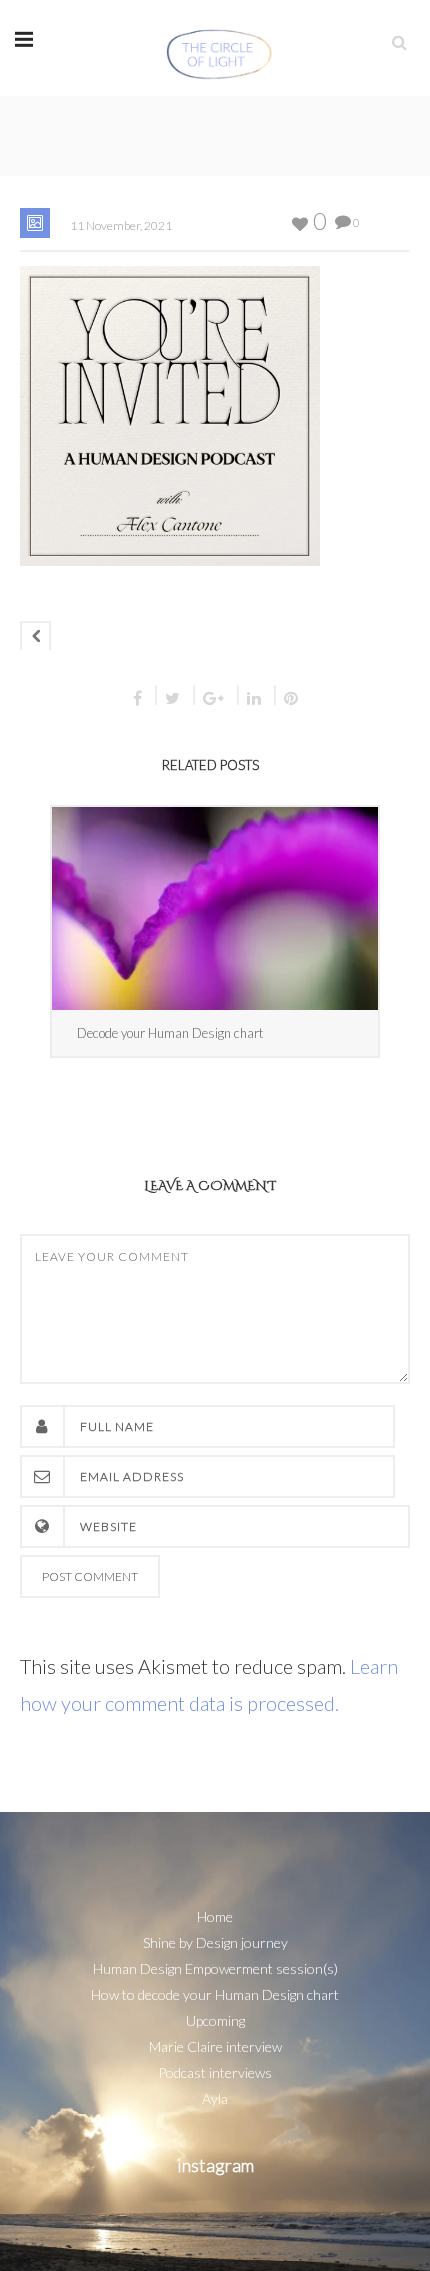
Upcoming (215, 2020)
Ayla (215, 2098)
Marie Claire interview (215, 2046)
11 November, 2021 (121, 225)
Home (215, 1916)
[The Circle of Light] (219, 47)
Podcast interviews (215, 2072)
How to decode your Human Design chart (215, 1994)
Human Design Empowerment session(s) (215, 1968)
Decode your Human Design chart (170, 1033)
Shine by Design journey (215, 1942)
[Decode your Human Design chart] (215, 908)
